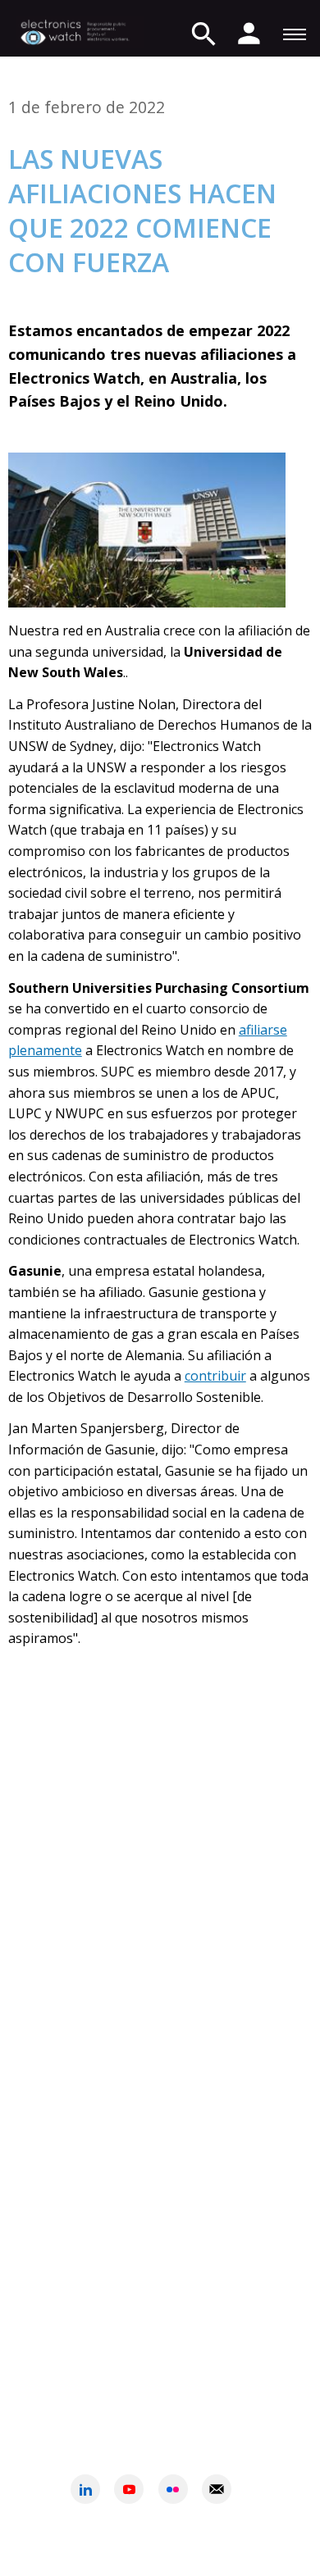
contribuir (215, 1376)
